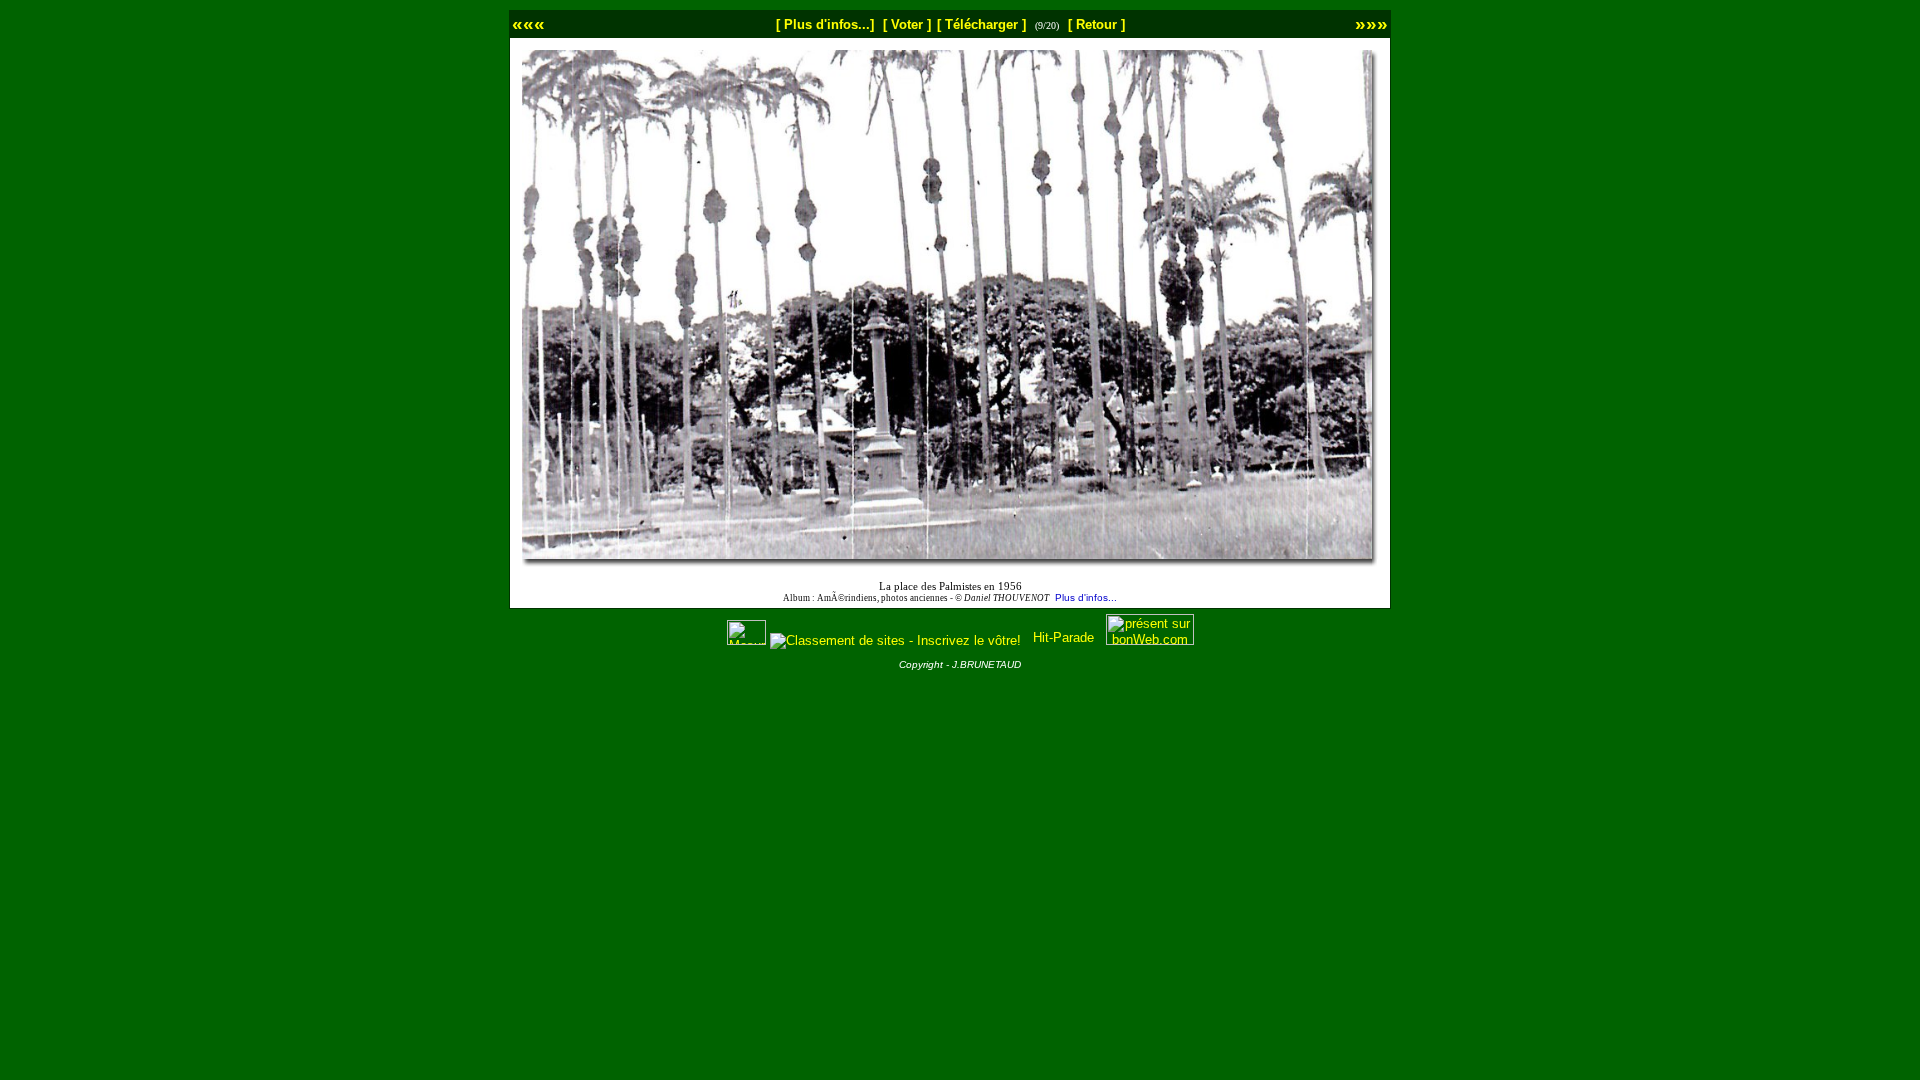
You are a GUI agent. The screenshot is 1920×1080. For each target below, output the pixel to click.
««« (528, 23)
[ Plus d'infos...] (825, 24)
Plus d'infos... (1086, 597)
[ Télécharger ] (981, 24)
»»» (1371, 23)
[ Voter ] (907, 24)
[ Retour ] (1096, 24)
